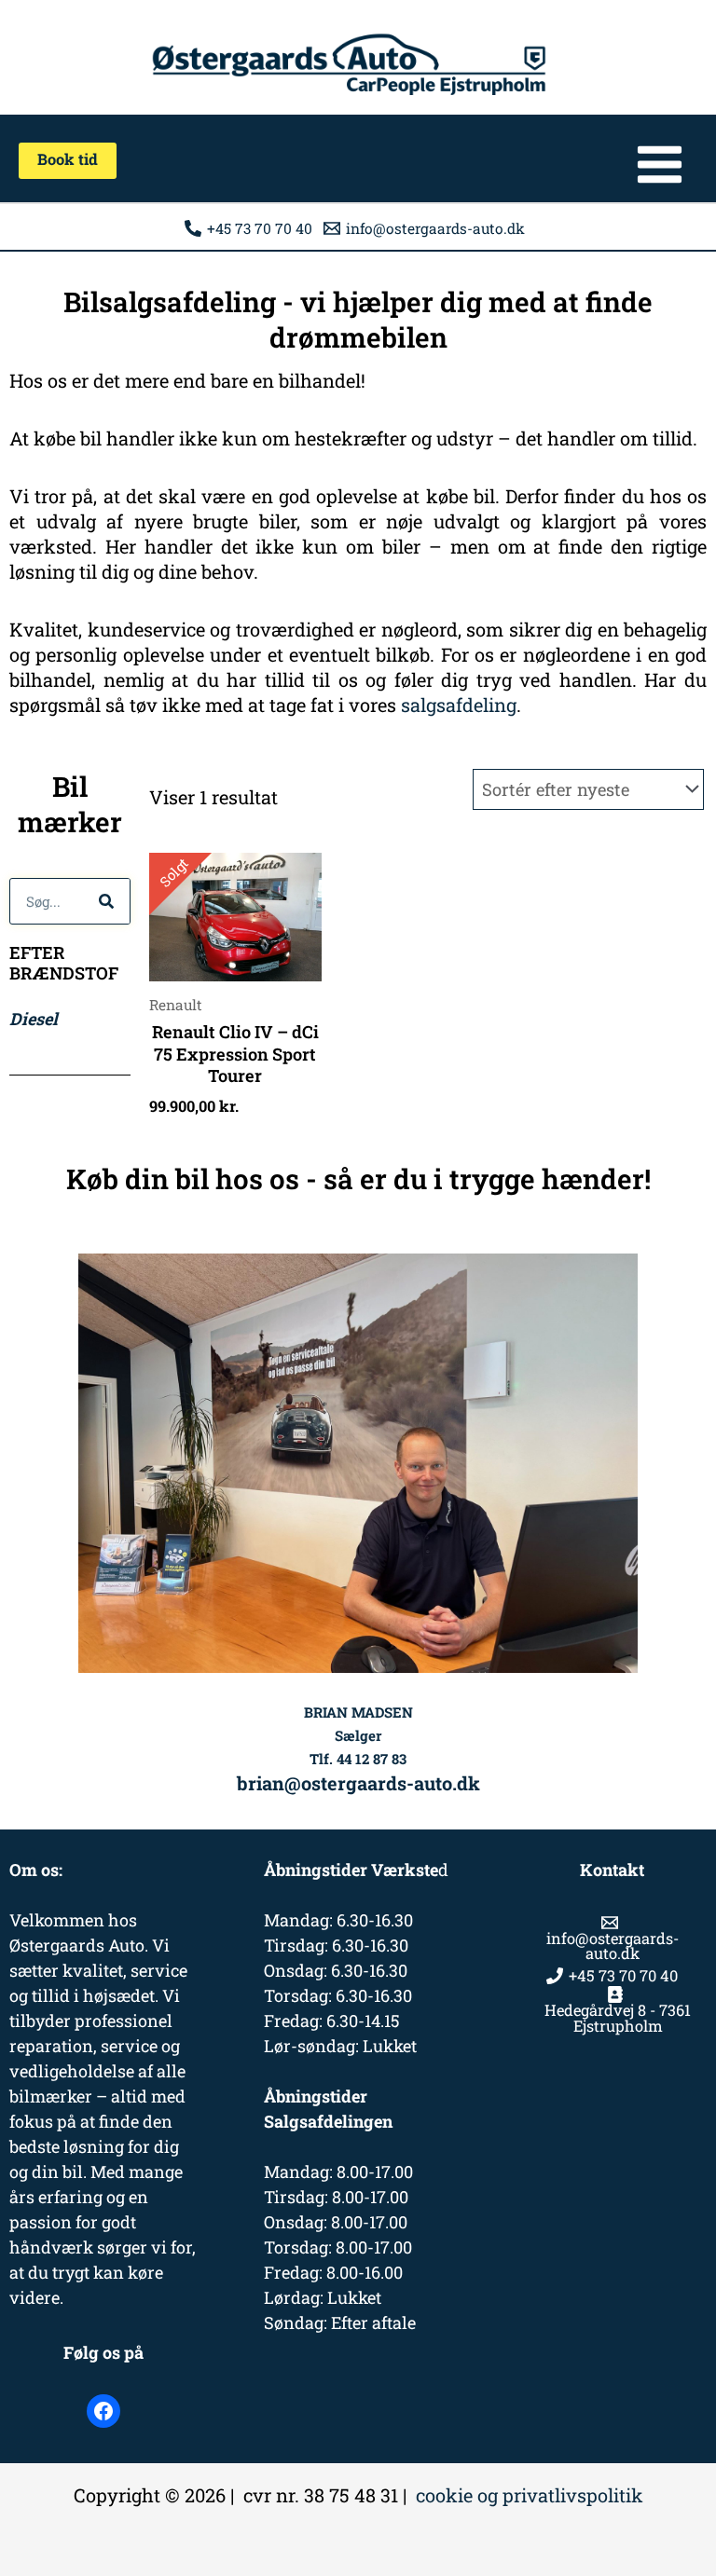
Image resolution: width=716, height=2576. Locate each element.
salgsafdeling (459, 705)
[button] (68, 160)
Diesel (34, 1019)
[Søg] (106, 901)
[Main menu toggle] (660, 164)
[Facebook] (103, 2411)
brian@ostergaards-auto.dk (358, 1783)
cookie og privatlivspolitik (530, 2495)
